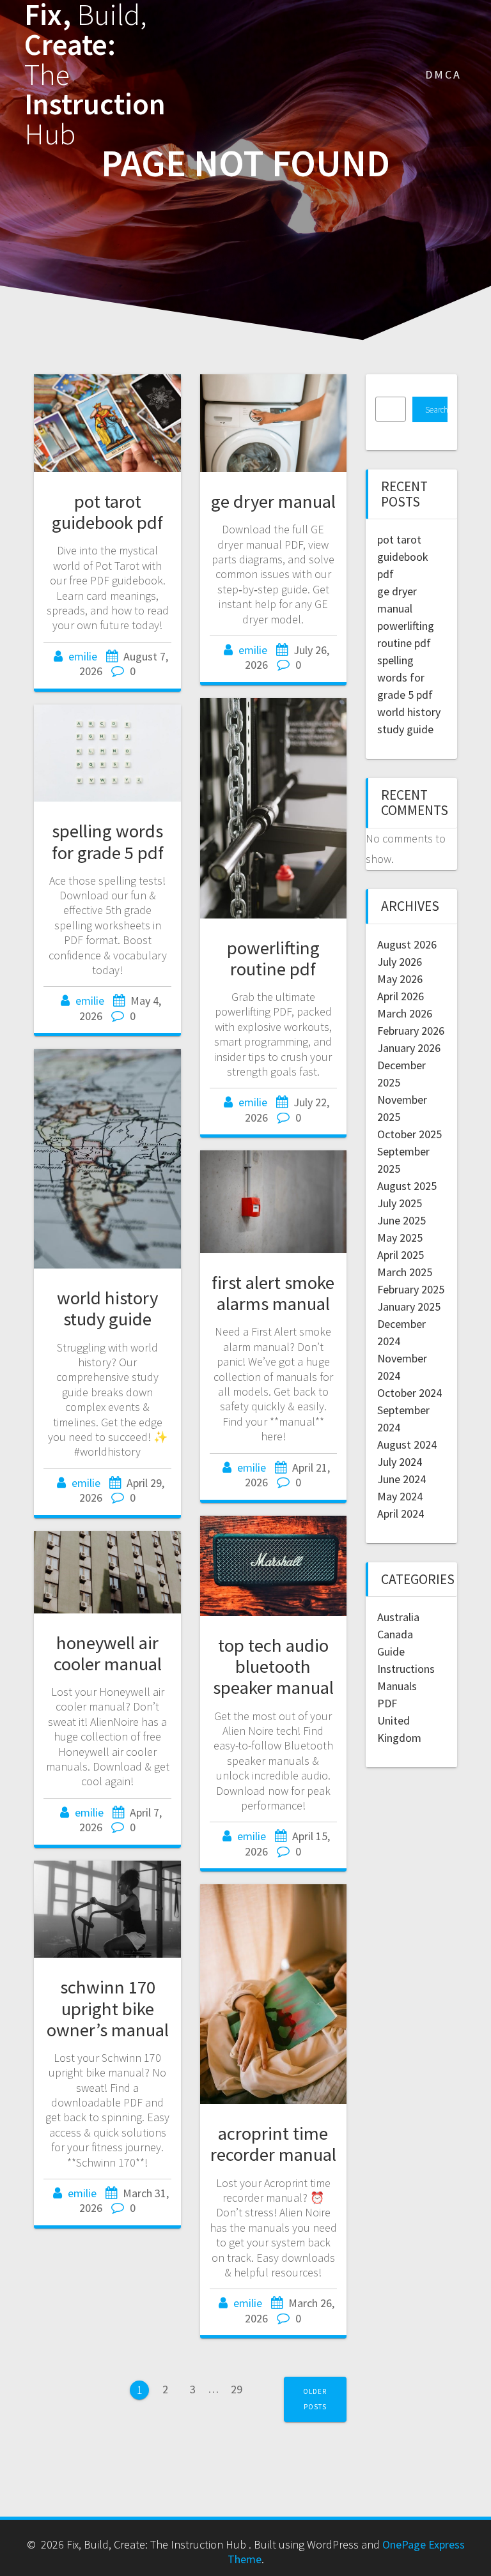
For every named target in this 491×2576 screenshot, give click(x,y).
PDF (387, 1703)
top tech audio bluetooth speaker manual (273, 1666)
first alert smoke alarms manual (273, 1293)
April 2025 (401, 1255)
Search (436, 410)
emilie (83, 656)
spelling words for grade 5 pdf (108, 842)
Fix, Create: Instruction (95, 75)
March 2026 (405, 1013)
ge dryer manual (273, 501)
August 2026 (407, 944)
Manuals (397, 1686)
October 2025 (409, 1134)
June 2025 (401, 1220)
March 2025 (405, 1272)
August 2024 (407, 1444)
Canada (395, 1634)
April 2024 (401, 1513)
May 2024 (400, 1496)
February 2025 (411, 1289)
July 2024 (400, 1462)
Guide (391, 1651)
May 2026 (400, 979)
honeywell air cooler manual (108, 1653)
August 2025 (407, 1186)
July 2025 (400, 1203)
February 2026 (411, 1031)
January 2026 (409, 1048)
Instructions (406, 1669)
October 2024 (409, 1393)
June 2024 (401, 1479)
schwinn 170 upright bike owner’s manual (108, 2008)
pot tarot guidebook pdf (107, 512)
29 (241, 2388)
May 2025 (400, 1238)
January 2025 (409, 1307)
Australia (398, 1617)
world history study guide (107, 1308)
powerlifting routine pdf (273, 958)
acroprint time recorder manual (273, 2144)
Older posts (315, 2399)
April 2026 (401, 996)
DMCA (443, 74)
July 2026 (400, 962)
